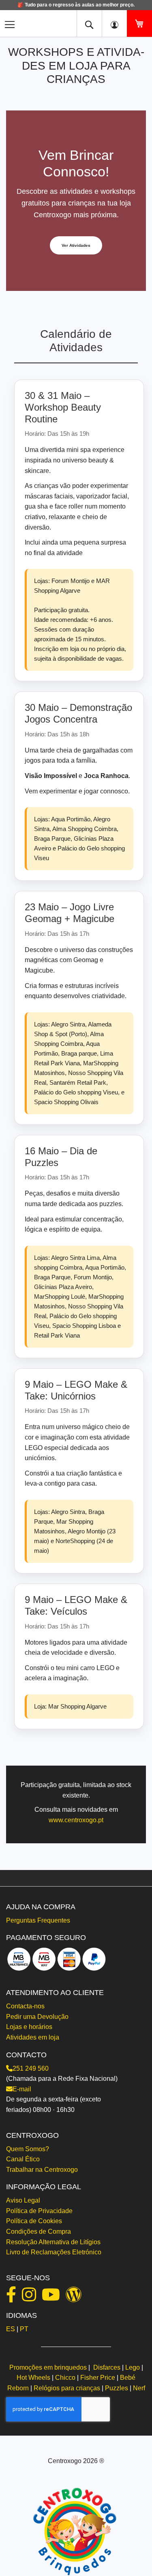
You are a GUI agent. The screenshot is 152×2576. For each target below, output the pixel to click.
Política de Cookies (34, 2221)
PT (24, 2329)
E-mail (22, 2089)
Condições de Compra (39, 2231)
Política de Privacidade (39, 2211)
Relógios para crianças (67, 2388)
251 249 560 (31, 2068)
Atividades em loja (33, 2037)
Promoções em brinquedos (48, 2367)
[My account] (114, 23)
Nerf (139, 2388)
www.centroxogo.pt (76, 1820)
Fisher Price (98, 2378)
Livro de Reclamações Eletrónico (54, 2252)
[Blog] (76, 2298)
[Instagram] (31, 2298)
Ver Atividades (76, 245)
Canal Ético (23, 2159)
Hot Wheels (33, 2378)
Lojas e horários (29, 2027)
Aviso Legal (23, 2200)
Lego (133, 2367)
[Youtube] (53, 2298)
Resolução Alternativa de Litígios (53, 2242)
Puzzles (117, 2388)
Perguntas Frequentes (38, 1920)
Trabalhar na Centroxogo (42, 2170)
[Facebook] (13, 2298)
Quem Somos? (28, 2149)
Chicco (65, 2378)
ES (11, 2329)
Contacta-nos (25, 2006)
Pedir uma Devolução (37, 2017)
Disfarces (107, 2367)
